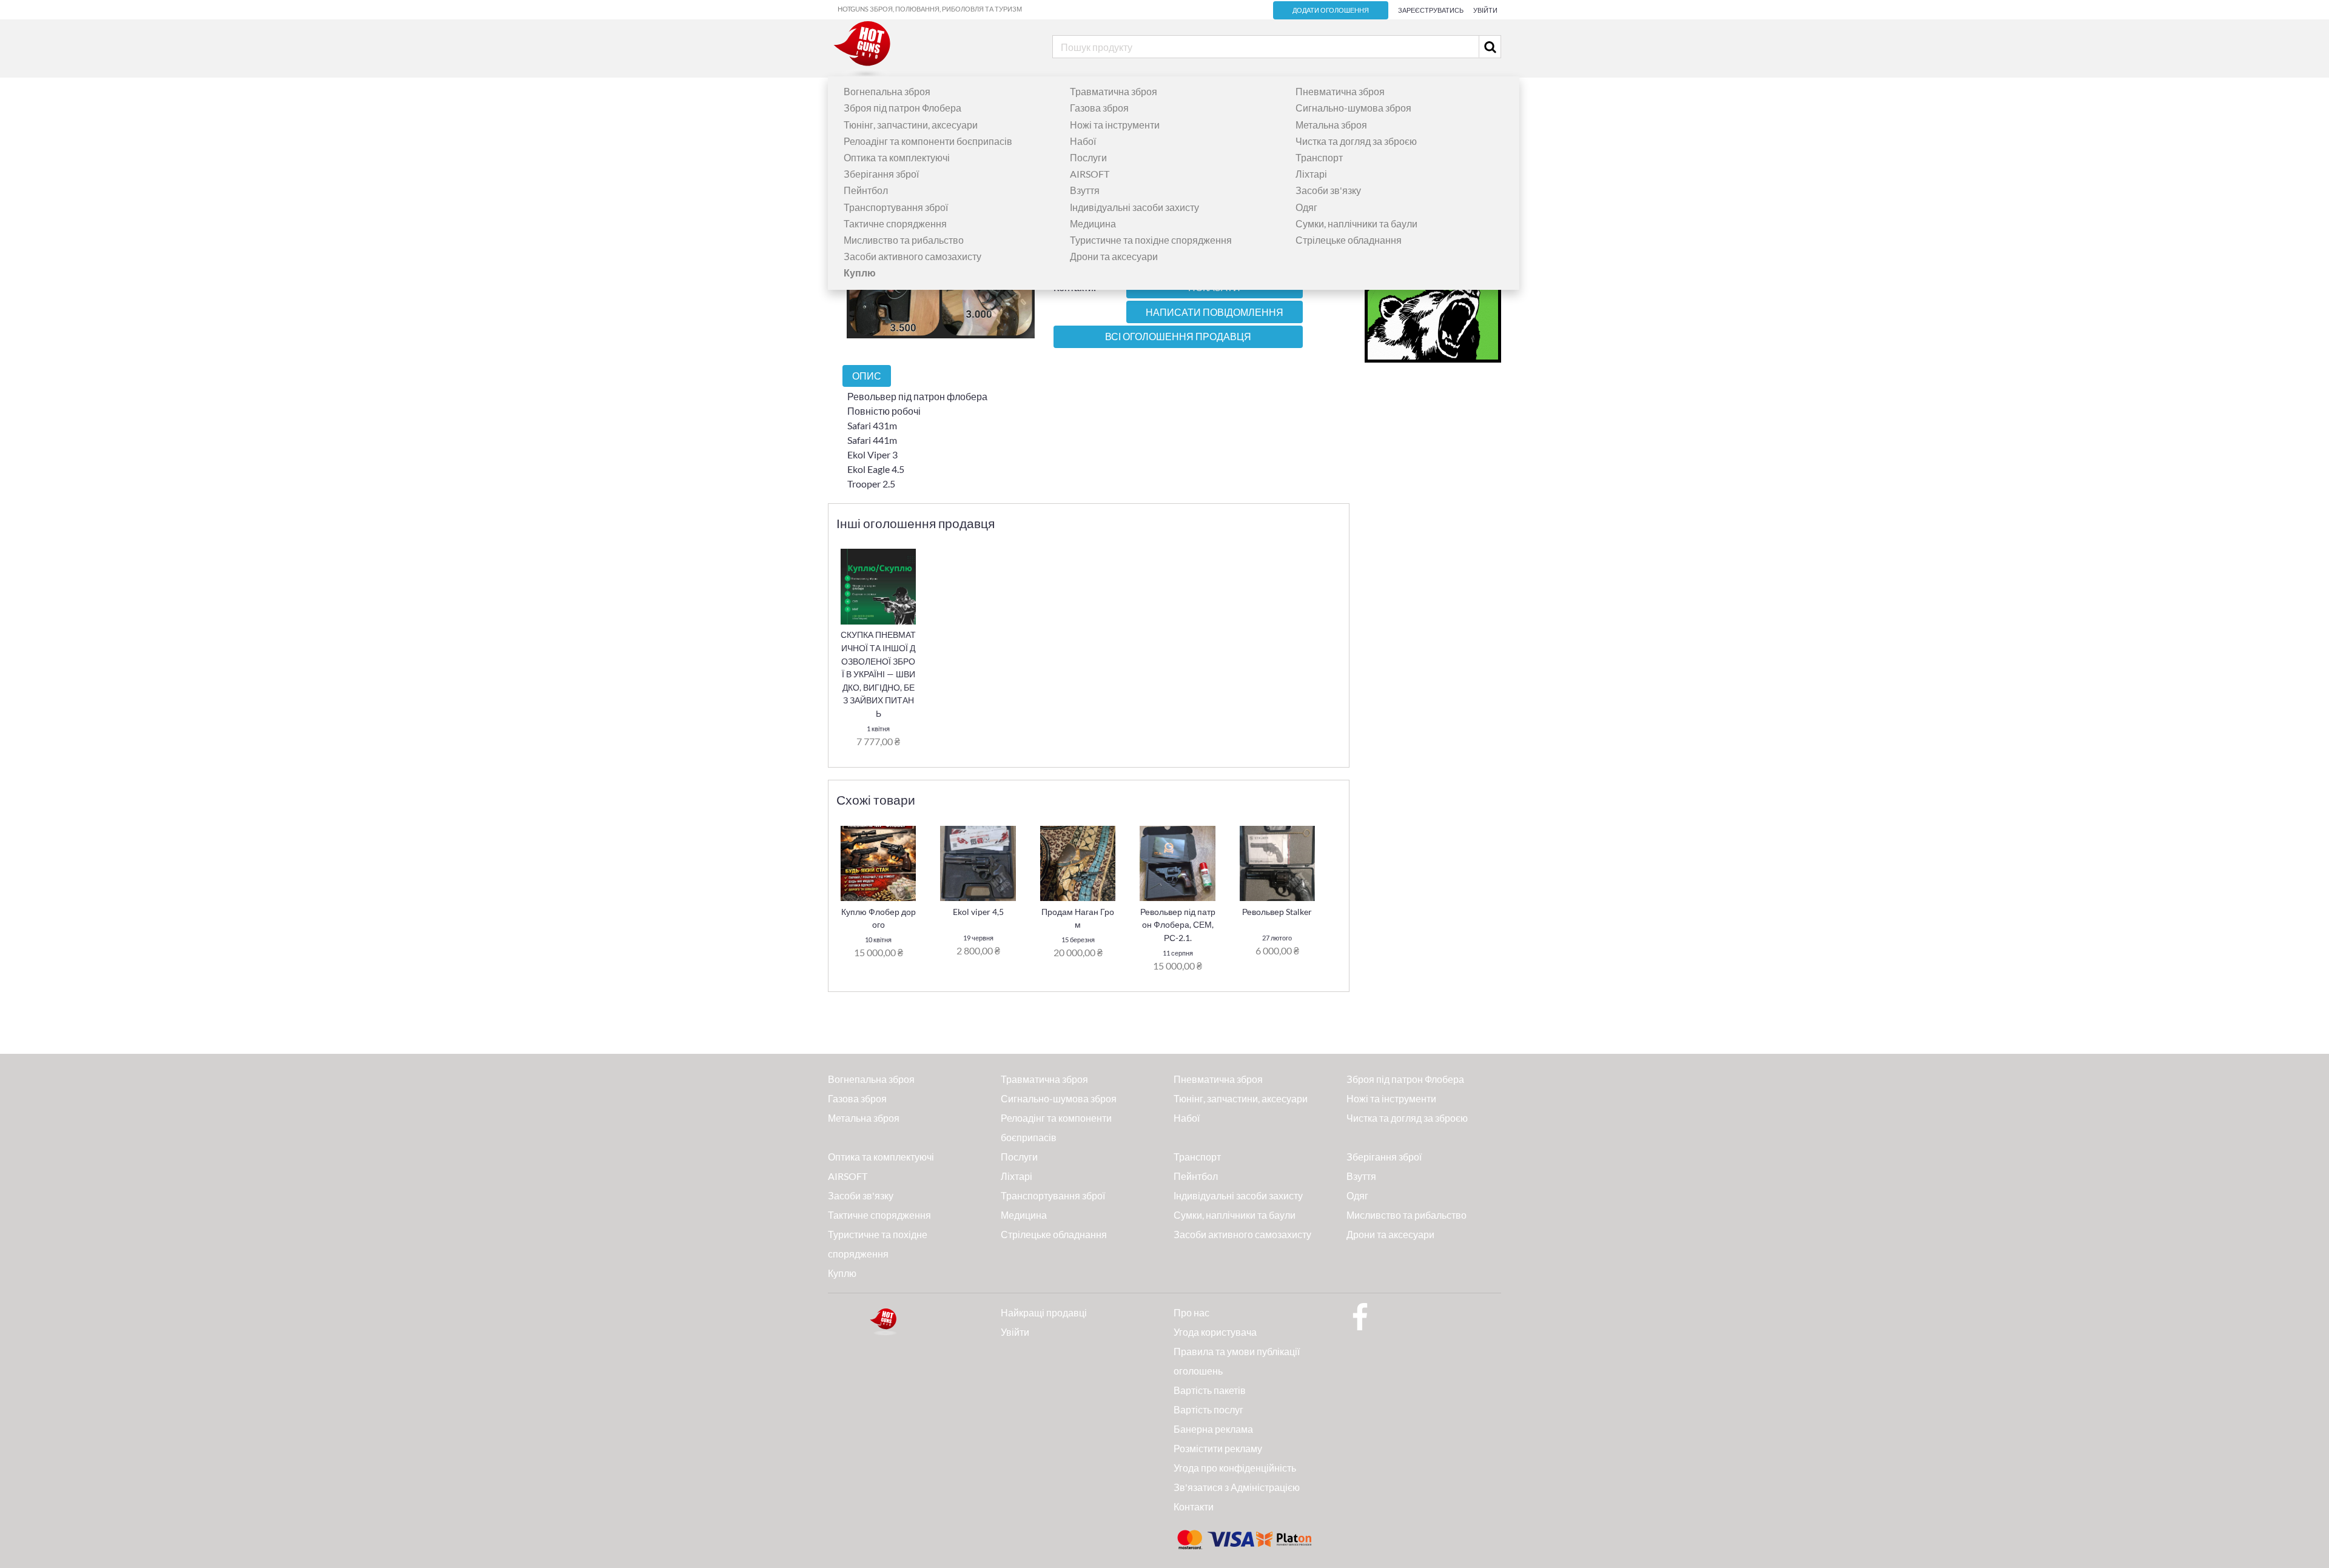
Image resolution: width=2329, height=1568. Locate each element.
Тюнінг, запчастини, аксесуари (911, 125)
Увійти (1485, 10)
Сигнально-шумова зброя (1353, 108)
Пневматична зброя (1340, 91)
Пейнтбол (866, 190)
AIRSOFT (1090, 174)
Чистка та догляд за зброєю (1356, 141)
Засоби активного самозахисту (912, 256)
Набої (1083, 141)
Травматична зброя (1114, 91)
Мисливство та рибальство (904, 240)
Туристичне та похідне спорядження (1151, 240)
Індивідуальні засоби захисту (1134, 207)
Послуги (1088, 157)
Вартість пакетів (1210, 1390)
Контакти (1194, 1506)
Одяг (1306, 207)
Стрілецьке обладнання (1349, 240)
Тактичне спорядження (895, 223)
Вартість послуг (1208, 1409)
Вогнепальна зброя (887, 91)
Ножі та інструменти (1115, 125)
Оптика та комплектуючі (897, 157)
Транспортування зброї (896, 207)
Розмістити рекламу (1218, 1448)
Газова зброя (1099, 108)
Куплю (842, 1273)
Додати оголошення (1331, 10)
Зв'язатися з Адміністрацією (1237, 1487)
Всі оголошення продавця (1178, 337)
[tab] (867, 376)
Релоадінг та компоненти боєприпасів (928, 141)
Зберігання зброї (881, 174)
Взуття (1085, 190)
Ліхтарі (1311, 174)
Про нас (1191, 1312)
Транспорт (1319, 157)
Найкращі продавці (1044, 1312)
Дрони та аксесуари (1114, 256)
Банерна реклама (1213, 1429)
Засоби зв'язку (1328, 190)
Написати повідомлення (1215, 312)
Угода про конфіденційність (1235, 1468)
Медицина (1093, 223)
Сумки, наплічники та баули (1356, 223)
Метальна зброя (1331, 125)
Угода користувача (1215, 1332)
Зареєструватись (1431, 10)
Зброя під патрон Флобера (902, 108)
